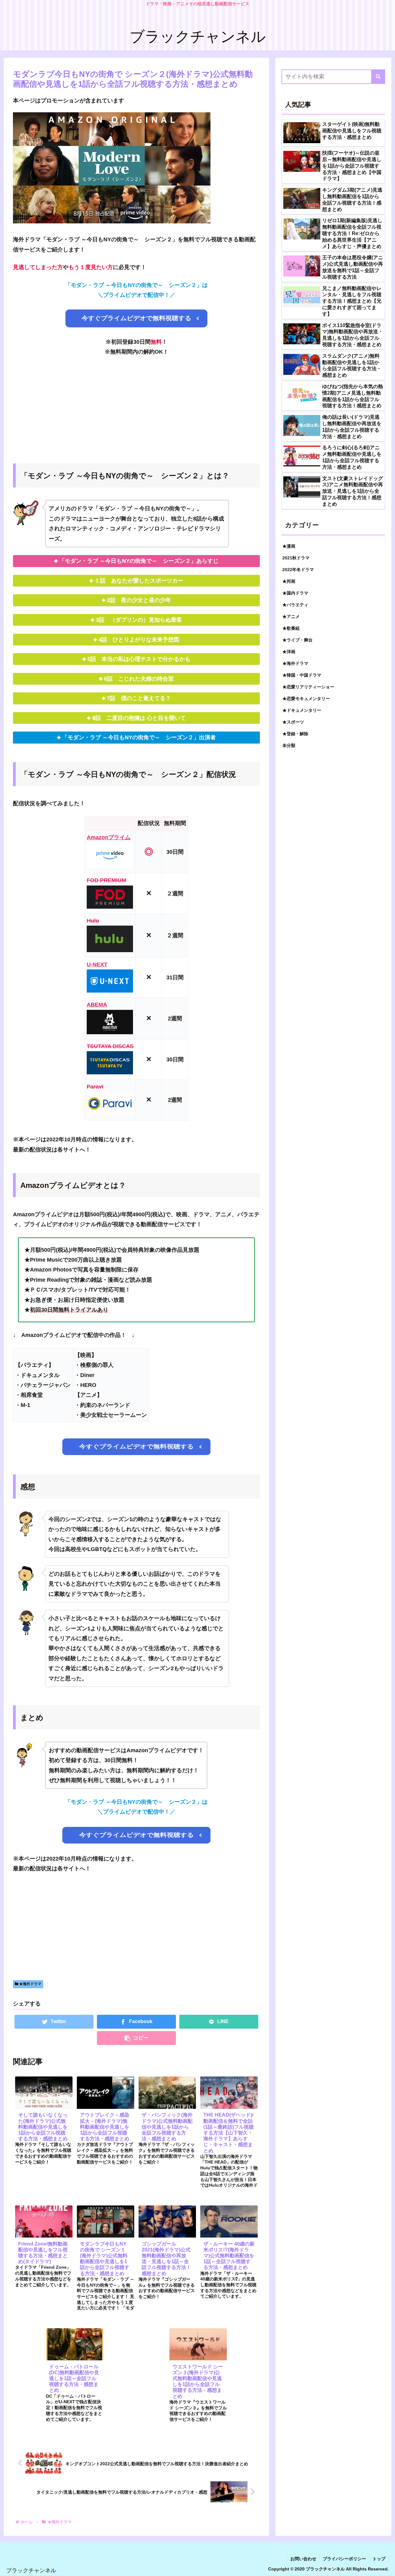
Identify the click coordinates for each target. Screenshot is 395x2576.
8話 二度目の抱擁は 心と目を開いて (139, 718)
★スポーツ (293, 722)
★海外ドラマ (30, 1984)
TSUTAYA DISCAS (110, 1046)
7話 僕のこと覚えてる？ (139, 698)
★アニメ (291, 616)
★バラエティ (295, 604)
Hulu (93, 921)
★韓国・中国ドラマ (302, 675)
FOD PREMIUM (106, 880)
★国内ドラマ (295, 593)
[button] (378, 77)
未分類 (289, 745)
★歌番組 (291, 628)
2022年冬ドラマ (298, 569)
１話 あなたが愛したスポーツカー (139, 581)
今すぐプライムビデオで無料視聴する (137, 318)
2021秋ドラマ (296, 558)
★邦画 (289, 581)
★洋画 (289, 651)
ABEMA (97, 1005)
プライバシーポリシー (344, 2559)
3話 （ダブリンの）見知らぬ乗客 (142, 620)
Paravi (95, 1087)
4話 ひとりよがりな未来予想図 (139, 640)
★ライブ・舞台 (297, 640)
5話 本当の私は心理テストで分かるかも (139, 659)
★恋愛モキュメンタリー (306, 698)
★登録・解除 (295, 733)
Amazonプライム (109, 837)
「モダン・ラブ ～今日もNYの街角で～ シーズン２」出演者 (139, 737)
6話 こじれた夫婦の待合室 (139, 679)
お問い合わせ (303, 2559)
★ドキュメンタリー (302, 710)
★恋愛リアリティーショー (308, 687)
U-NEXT (97, 964)
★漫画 (289, 546)
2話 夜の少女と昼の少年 (139, 600)
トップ (379, 2559)
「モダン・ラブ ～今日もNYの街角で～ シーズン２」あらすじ (139, 561)
